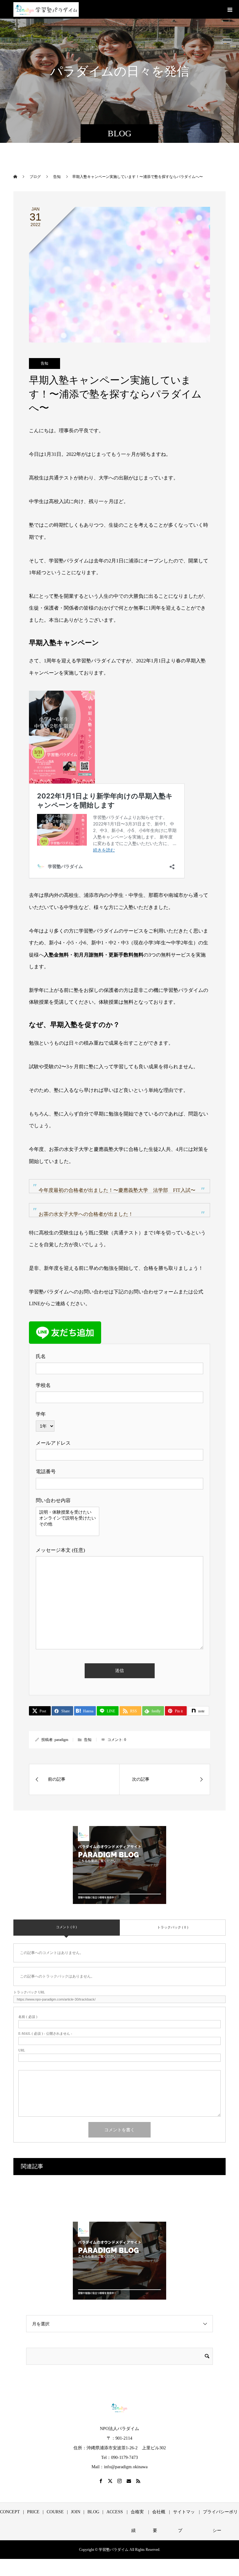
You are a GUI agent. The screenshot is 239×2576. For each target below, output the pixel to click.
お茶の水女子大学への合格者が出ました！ (86, 1214)
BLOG (93, 2512)
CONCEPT (10, 2512)
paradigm (61, 1740)
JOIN (76, 2512)
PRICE (33, 2512)
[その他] (68, 1524)
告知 (45, 363)
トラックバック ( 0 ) (173, 1927)
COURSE (55, 2512)
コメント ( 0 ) (66, 1927)
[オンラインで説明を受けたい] (68, 1518)
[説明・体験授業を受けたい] (68, 1513)
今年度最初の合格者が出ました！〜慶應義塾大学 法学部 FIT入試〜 (117, 1190)
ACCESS (115, 2512)
